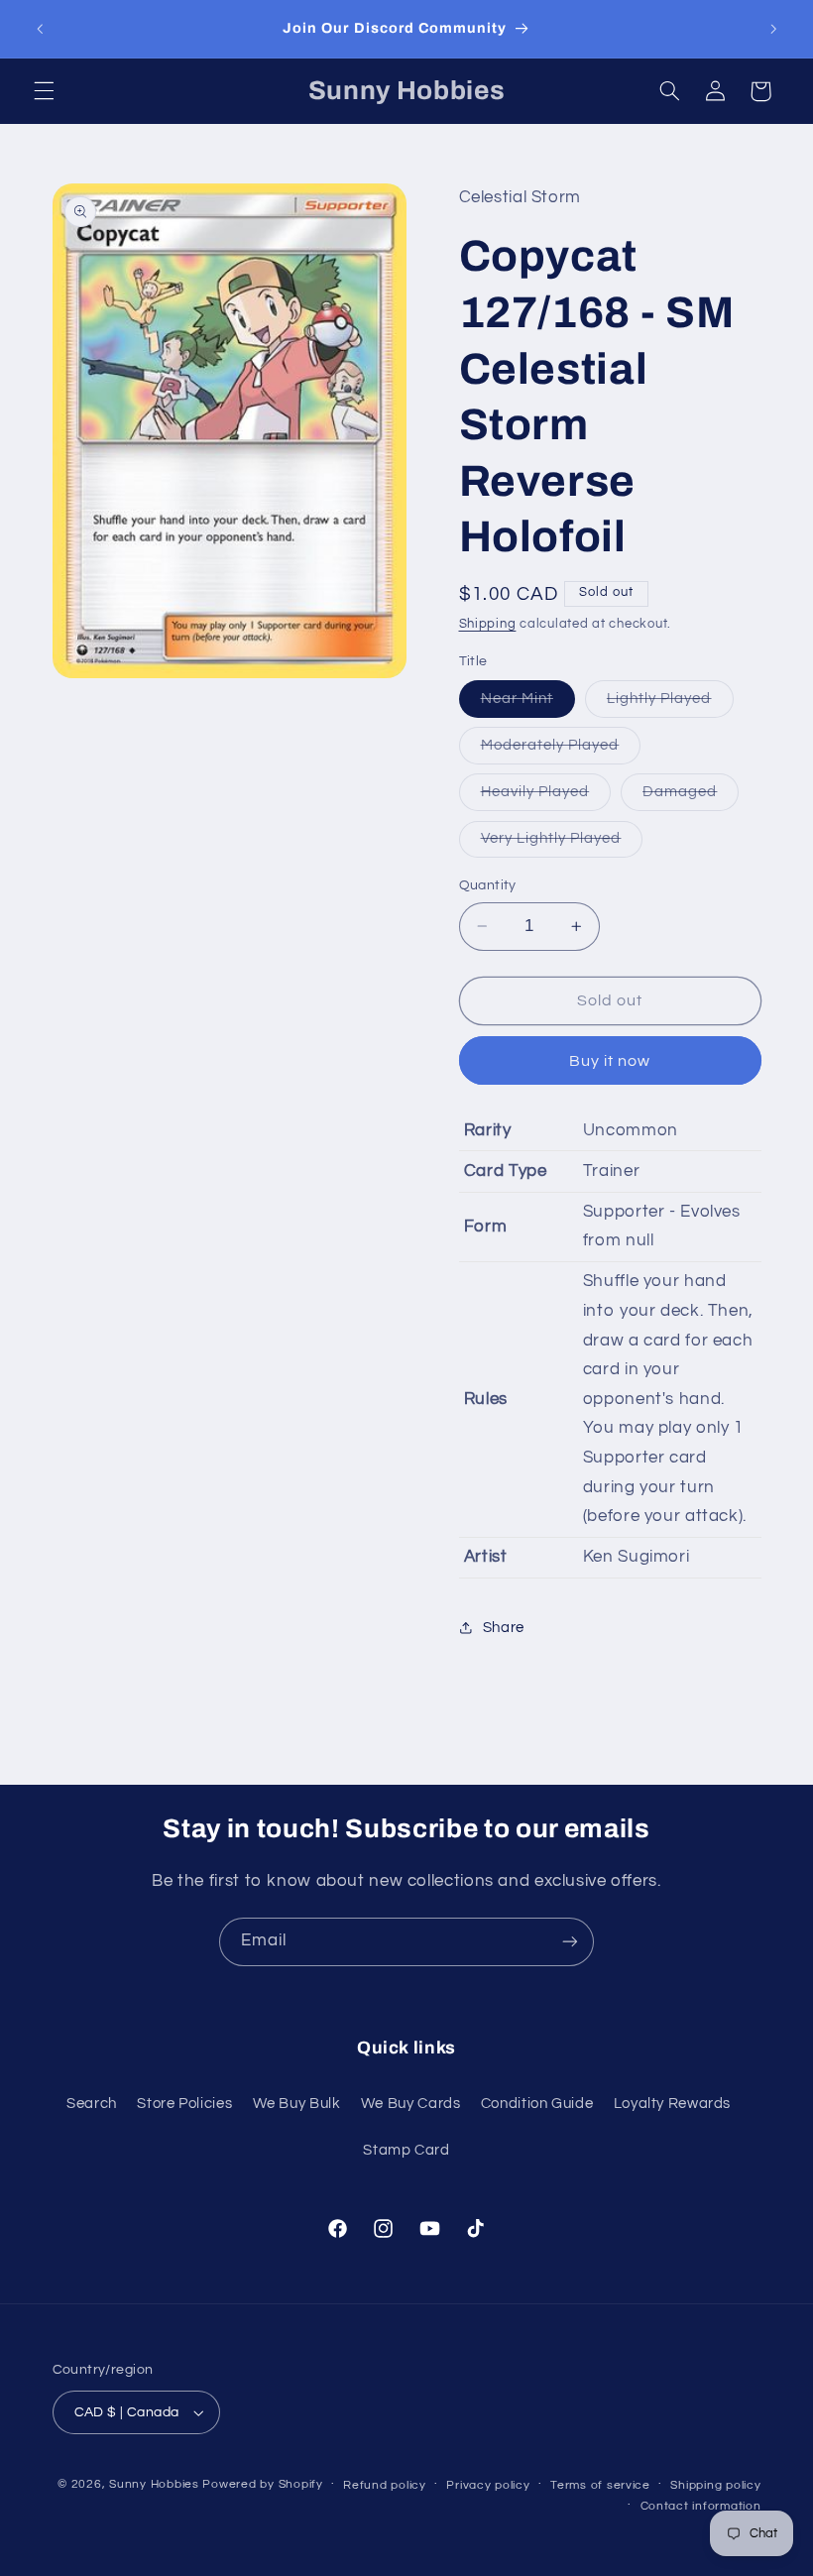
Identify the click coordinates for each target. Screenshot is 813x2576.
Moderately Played (561, 751)
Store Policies (184, 2104)
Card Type (506, 1171)
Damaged (691, 797)
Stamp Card (406, 2150)
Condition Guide (537, 2104)
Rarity (488, 1130)
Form (486, 1227)
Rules (486, 1399)
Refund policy (385, 2485)
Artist (486, 1557)
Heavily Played (546, 797)
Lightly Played (670, 704)
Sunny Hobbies (154, 2484)
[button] (44, 91)
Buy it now (610, 1061)
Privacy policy (488, 2485)
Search (92, 2104)
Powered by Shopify (262, 2484)
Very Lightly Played (562, 844)
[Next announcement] (773, 29)
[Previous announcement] (40, 29)
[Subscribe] (570, 1942)
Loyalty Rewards (672, 2104)
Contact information (701, 2506)
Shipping (488, 624)
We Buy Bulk (297, 2104)
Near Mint (528, 704)
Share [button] (504, 1628)
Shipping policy (715, 2485)
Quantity (488, 885)
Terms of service (600, 2485)
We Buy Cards (411, 2104)
